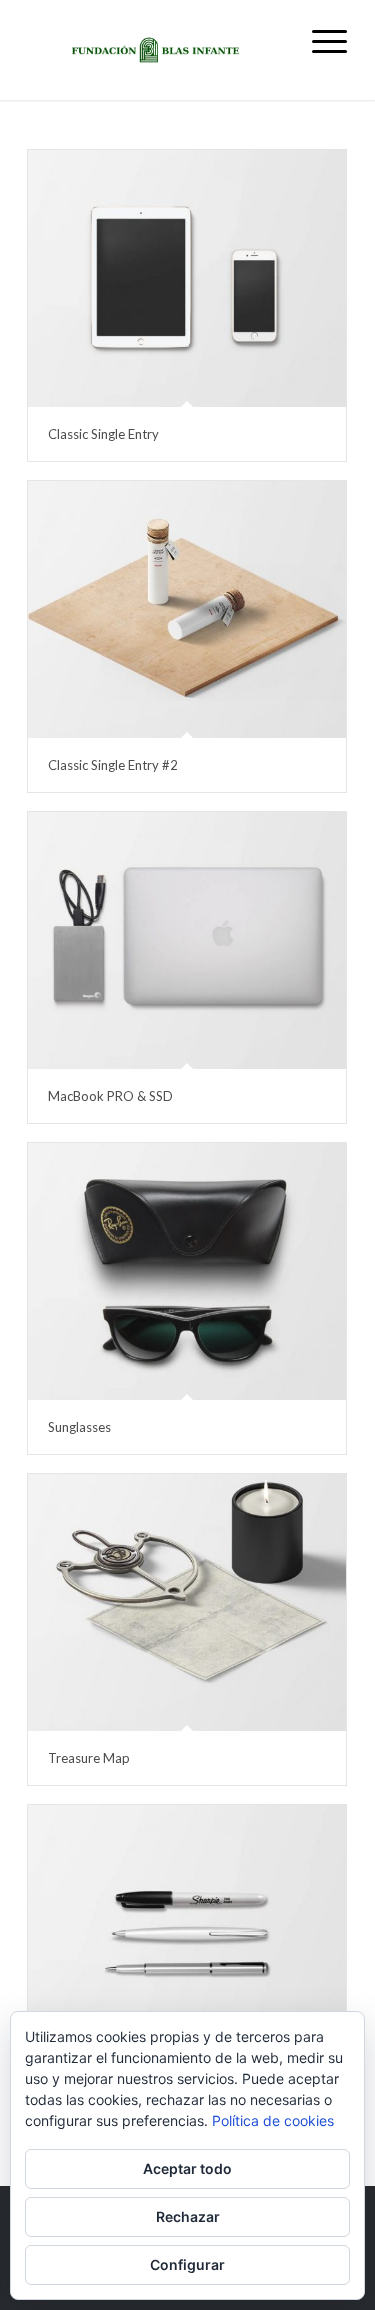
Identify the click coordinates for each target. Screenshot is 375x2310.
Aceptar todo (187, 2168)
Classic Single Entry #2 (113, 765)
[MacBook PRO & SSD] (187, 940)
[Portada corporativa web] (155, 50)
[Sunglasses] (187, 1271)
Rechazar (188, 2216)
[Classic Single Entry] (187, 278)
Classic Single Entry (103, 434)
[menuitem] (319, 40)
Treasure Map (89, 1758)
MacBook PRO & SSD (110, 1096)
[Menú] (319, 40)
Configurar (187, 2264)
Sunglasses (79, 1427)
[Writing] (187, 1933)
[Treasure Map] (187, 1602)
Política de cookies (273, 2120)
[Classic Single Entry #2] (187, 609)
